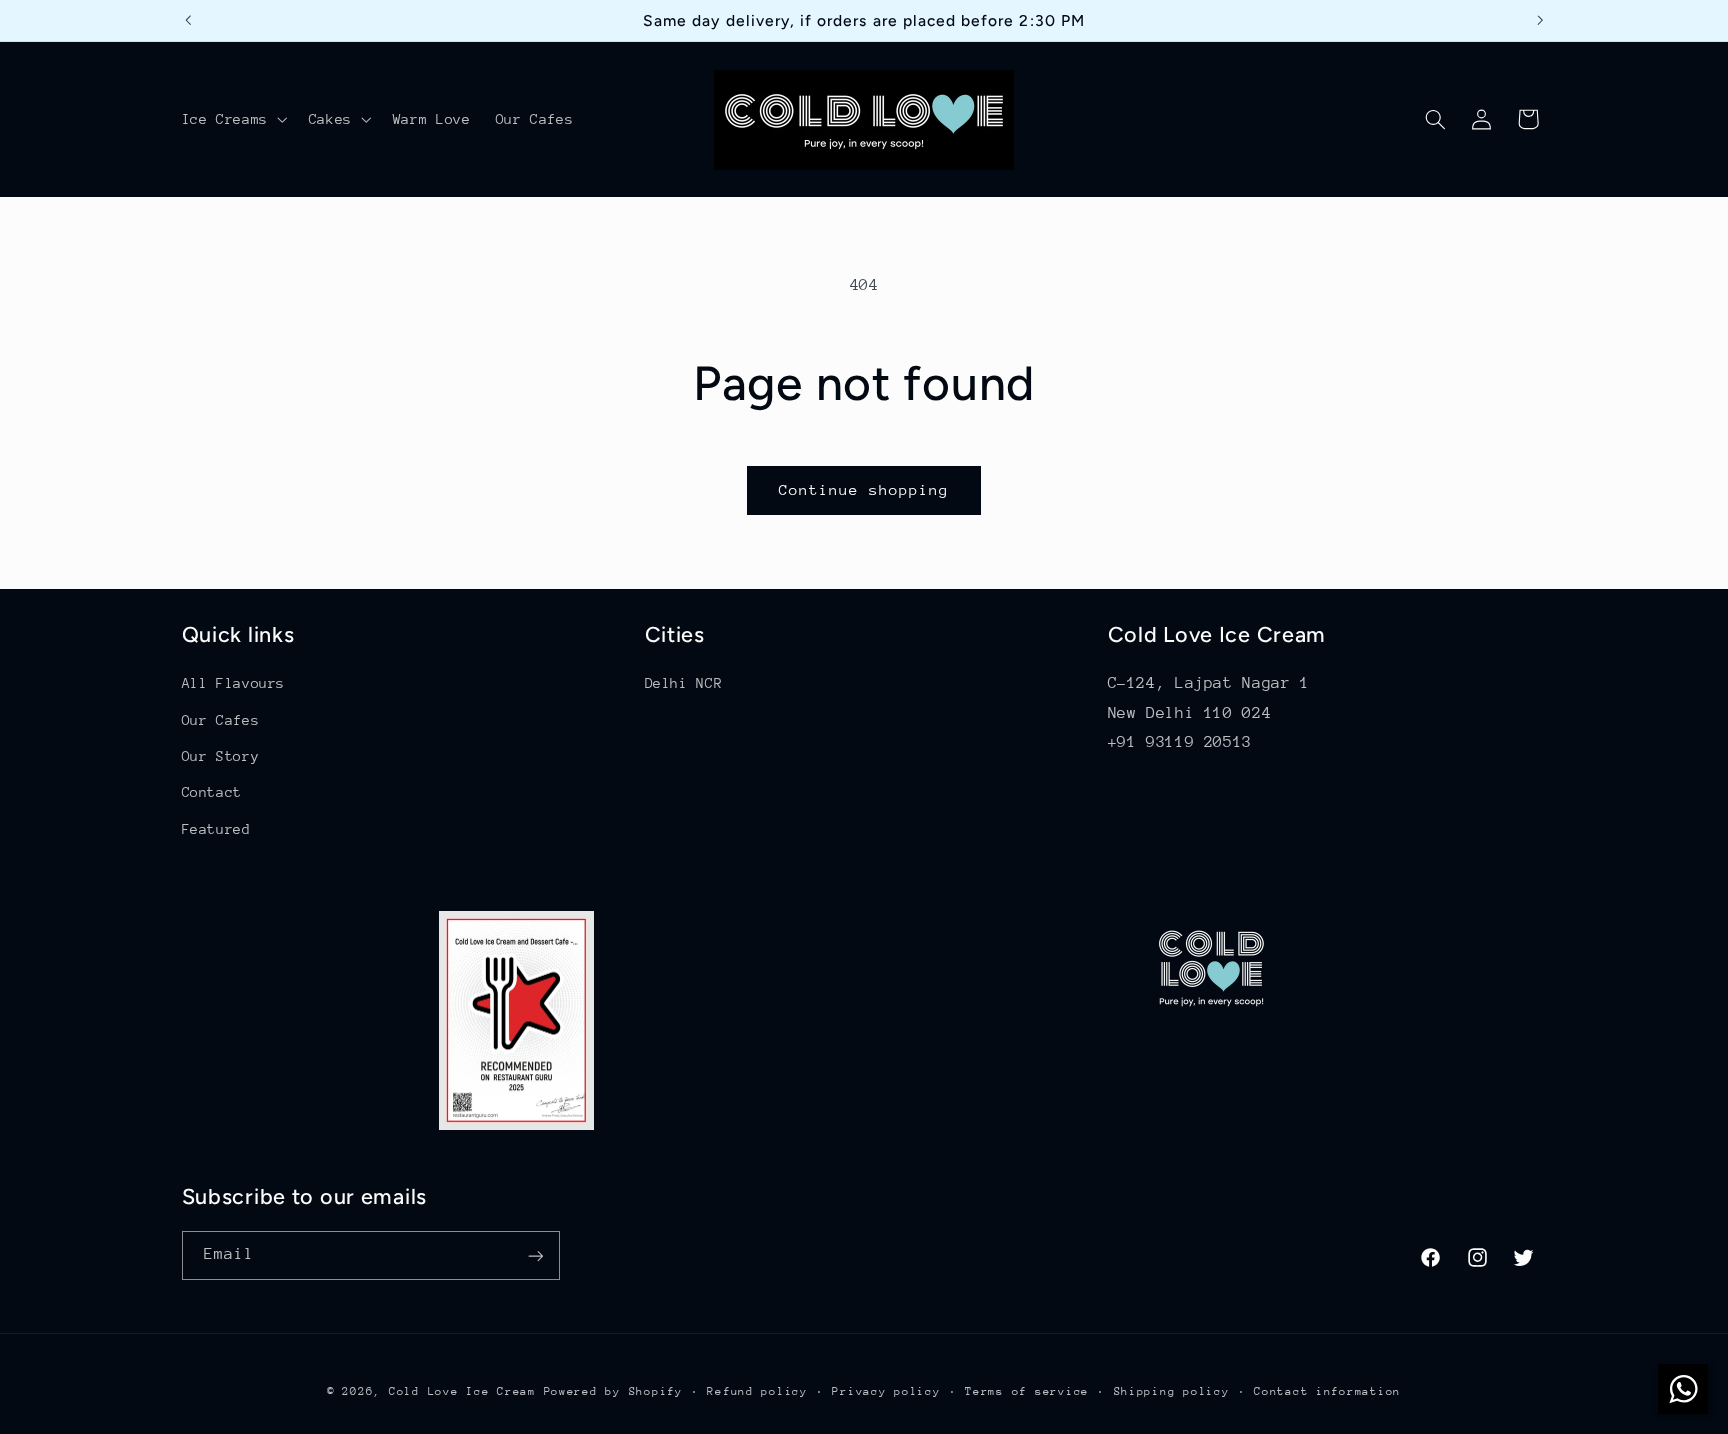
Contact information (1327, 1391)
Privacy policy (886, 1391)
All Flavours (234, 683)
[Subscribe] (535, 1255)
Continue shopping (864, 489)
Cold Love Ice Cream (462, 1391)
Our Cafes (221, 720)
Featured (216, 829)
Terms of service (1027, 1391)
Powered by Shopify (613, 1391)
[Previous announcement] (188, 20)
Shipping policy (1172, 1391)
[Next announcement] (1540, 20)
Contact (212, 792)
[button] (232, 120)
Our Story (221, 756)
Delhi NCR (684, 683)
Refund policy (757, 1391)
